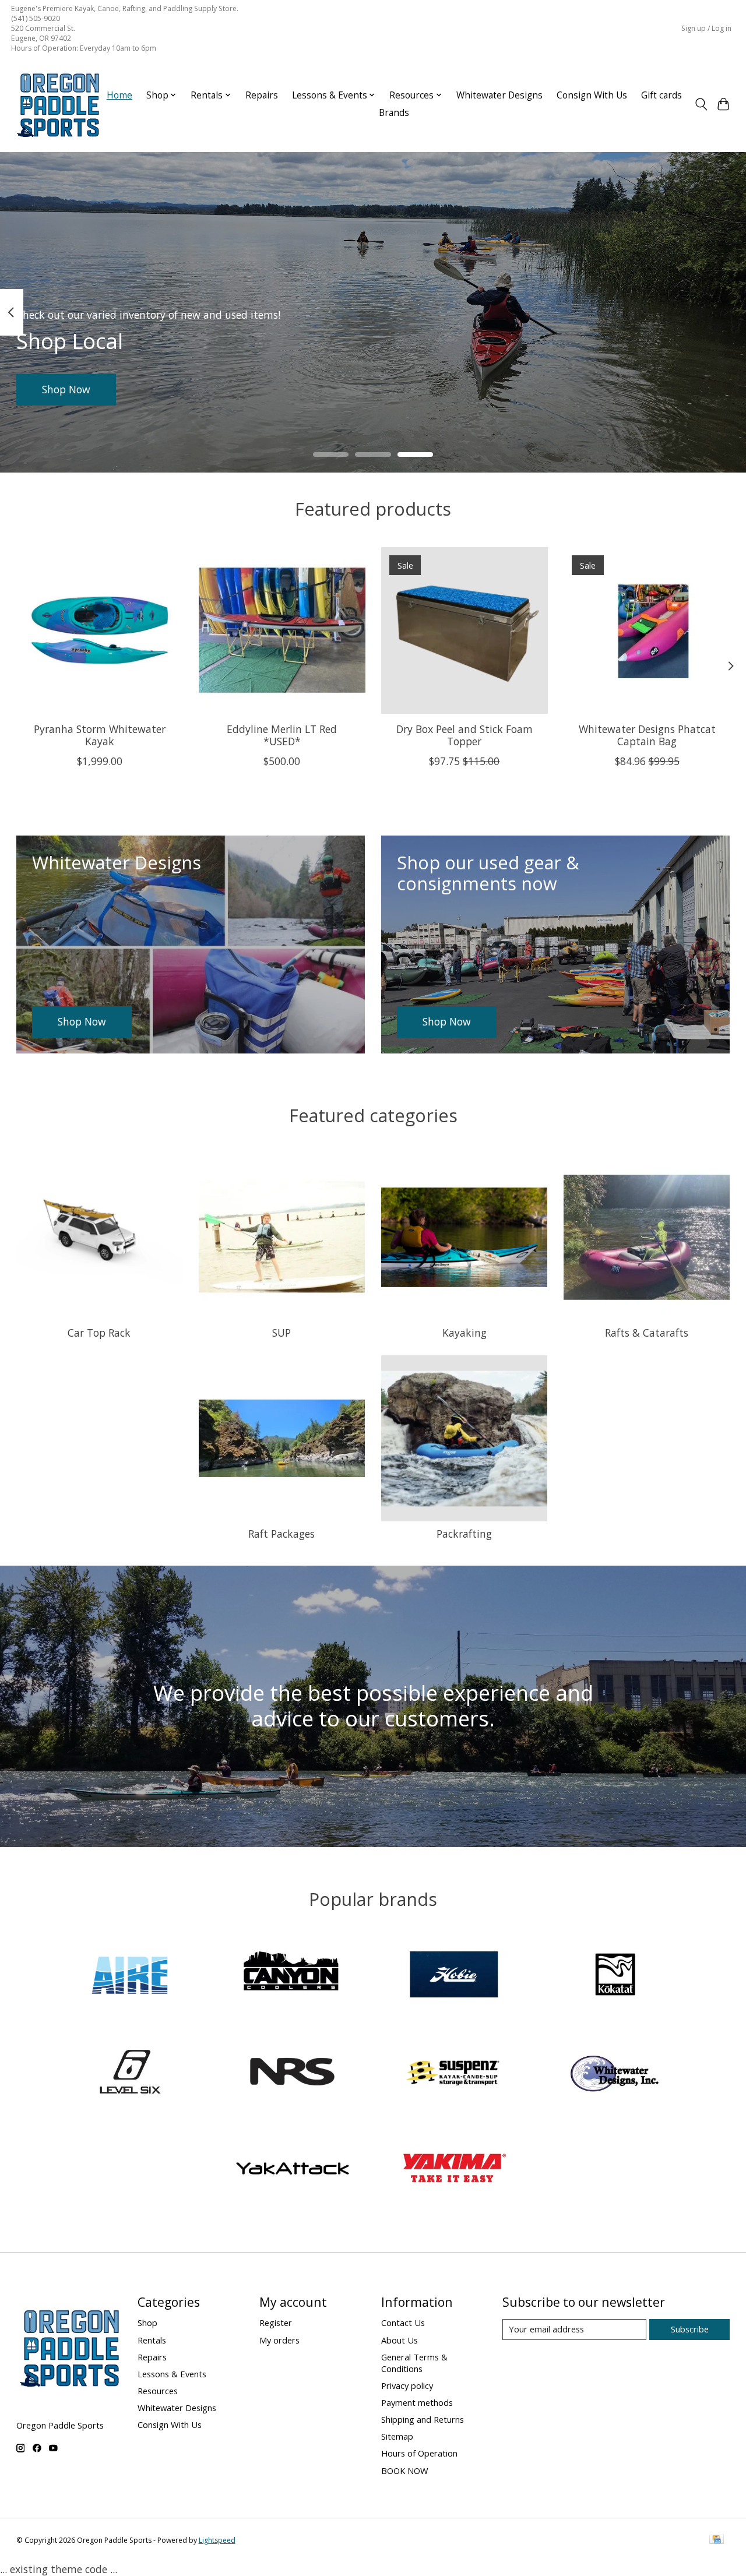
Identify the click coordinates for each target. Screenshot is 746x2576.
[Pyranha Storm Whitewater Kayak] (100, 630)
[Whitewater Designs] (615, 2073)
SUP (281, 1333)
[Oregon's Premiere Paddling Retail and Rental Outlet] (58, 104)
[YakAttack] (292, 2170)
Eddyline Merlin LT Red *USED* (282, 735)
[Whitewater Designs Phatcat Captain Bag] (647, 630)
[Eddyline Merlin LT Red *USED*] (282, 630)
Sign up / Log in (706, 28)
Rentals (152, 2340)
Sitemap (397, 2436)
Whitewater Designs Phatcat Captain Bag (647, 735)
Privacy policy (407, 2385)
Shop (147, 2323)
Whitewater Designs (499, 95)
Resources (158, 2391)
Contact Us (403, 2323)
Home (119, 95)
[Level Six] (131, 2073)
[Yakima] (454, 2170)
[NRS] (292, 2073)
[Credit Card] (717, 2540)
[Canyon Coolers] (292, 1976)
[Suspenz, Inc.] (454, 2073)
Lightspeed (217, 2540)
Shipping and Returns (423, 2419)
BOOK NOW (405, 2471)
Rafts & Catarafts (647, 1333)
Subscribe (690, 2329)
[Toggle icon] (701, 104)
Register (276, 2323)
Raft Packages (281, 1534)
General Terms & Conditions (414, 2363)
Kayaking (465, 1333)
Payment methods (417, 2402)
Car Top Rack (99, 1333)
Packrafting (464, 1534)
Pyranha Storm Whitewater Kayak (99, 735)
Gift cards (661, 95)
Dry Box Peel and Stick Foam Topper (464, 735)
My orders (279, 2340)
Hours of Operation (419, 2453)
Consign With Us (592, 95)
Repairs (262, 95)
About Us (400, 2340)
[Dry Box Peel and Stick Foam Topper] (465, 630)
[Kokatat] (615, 1976)
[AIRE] (131, 1976)
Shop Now (66, 389)
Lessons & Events (172, 2374)
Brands (394, 113)
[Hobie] (454, 1976)
